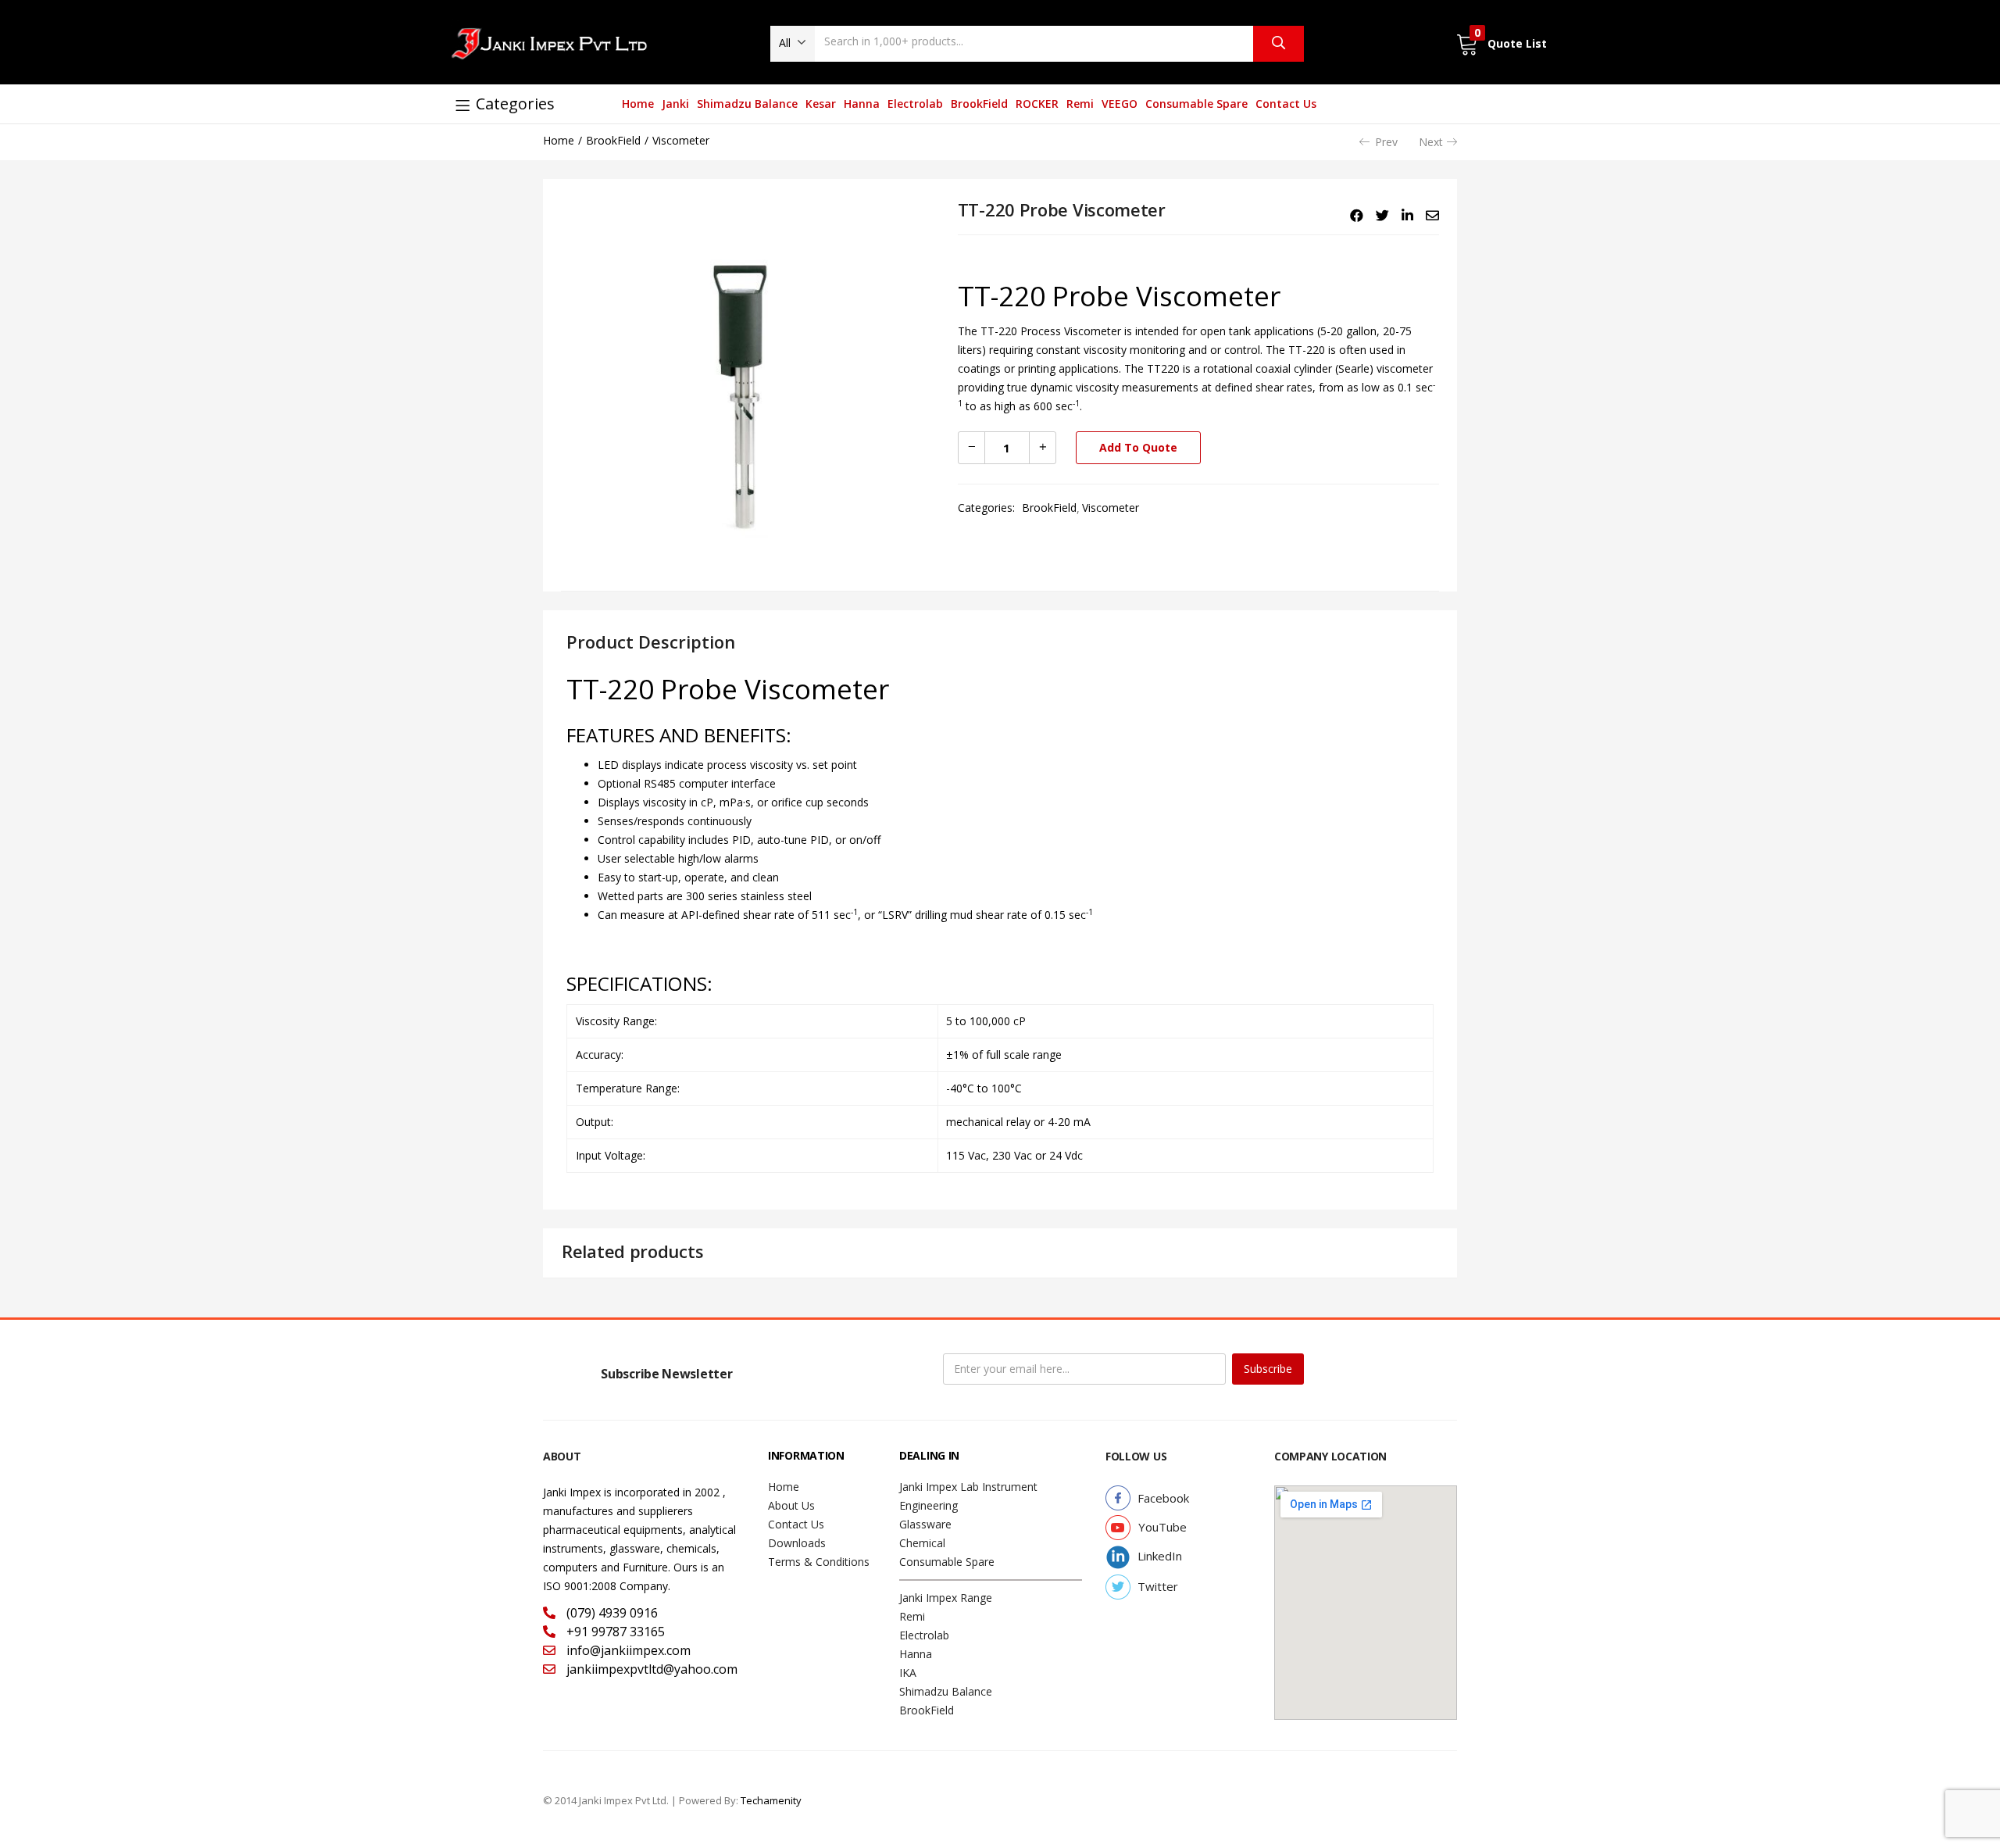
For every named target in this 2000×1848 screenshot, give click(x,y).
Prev (1386, 142)
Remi (1080, 104)
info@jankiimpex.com (627, 1650)
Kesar (821, 104)
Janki (675, 104)
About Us (791, 1505)
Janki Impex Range (946, 1598)
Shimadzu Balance (747, 104)
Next (1431, 142)
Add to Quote (1138, 447)
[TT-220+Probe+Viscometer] (1382, 216)
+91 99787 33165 (614, 1632)
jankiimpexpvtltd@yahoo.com (650, 1669)
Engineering (929, 1505)
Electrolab (915, 104)
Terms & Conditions (819, 1562)
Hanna (862, 104)
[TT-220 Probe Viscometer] (1357, 216)
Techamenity (771, 1800)
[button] (793, 43)
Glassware (925, 1524)
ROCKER (1037, 104)
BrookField (979, 104)
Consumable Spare (1196, 104)
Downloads (797, 1543)
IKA (908, 1673)
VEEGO (1120, 104)
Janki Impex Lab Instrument (968, 1487)
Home (638, 104)
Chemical (922, 1543)
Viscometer (681, 140)
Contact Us (1286, 104)
